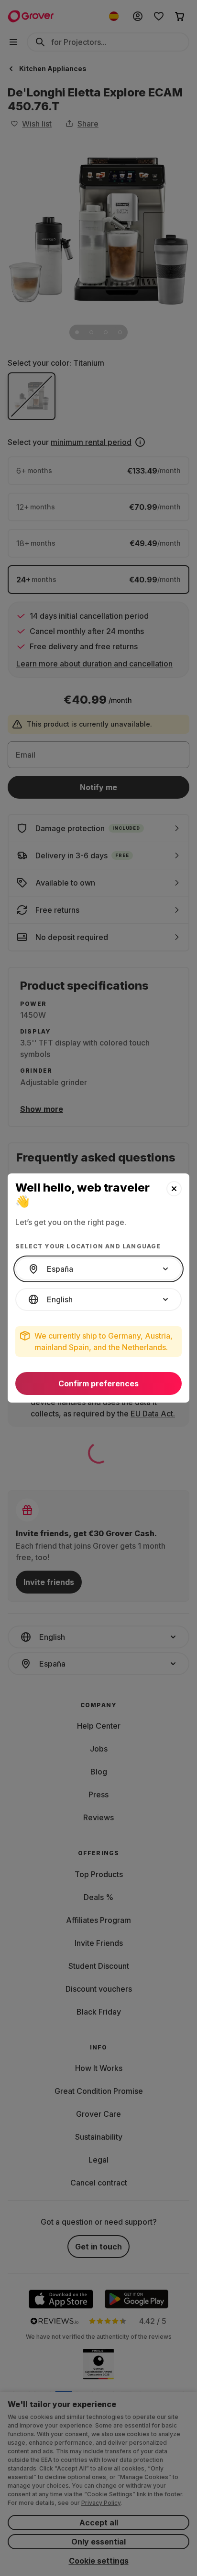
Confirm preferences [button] (98, 1383)
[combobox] (98, 1269)
